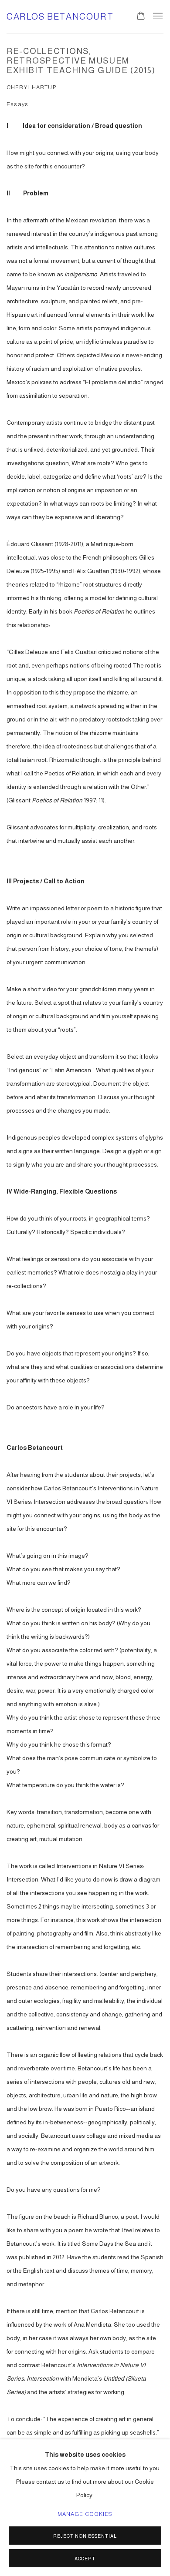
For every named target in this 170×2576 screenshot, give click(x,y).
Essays (17, 104)
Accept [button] (85, 2559)
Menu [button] (157, 17)
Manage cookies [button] (85, 2514)
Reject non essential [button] (85, 2536)
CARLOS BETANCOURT (60, 17)
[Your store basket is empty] (141, 17)
